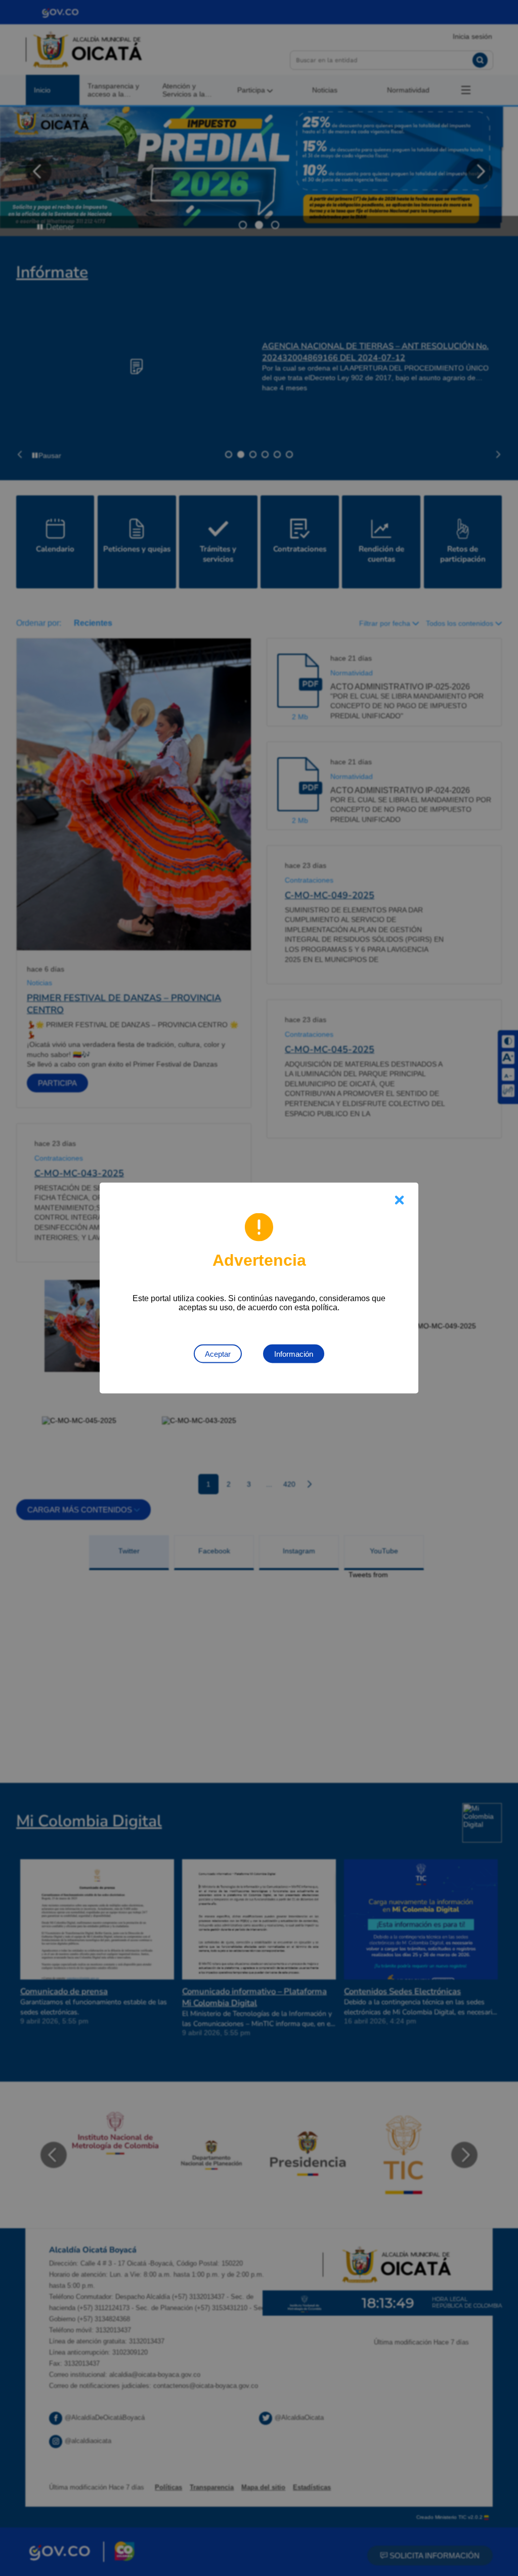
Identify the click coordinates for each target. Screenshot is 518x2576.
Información (294, 1354)
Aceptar (218, 1354)
